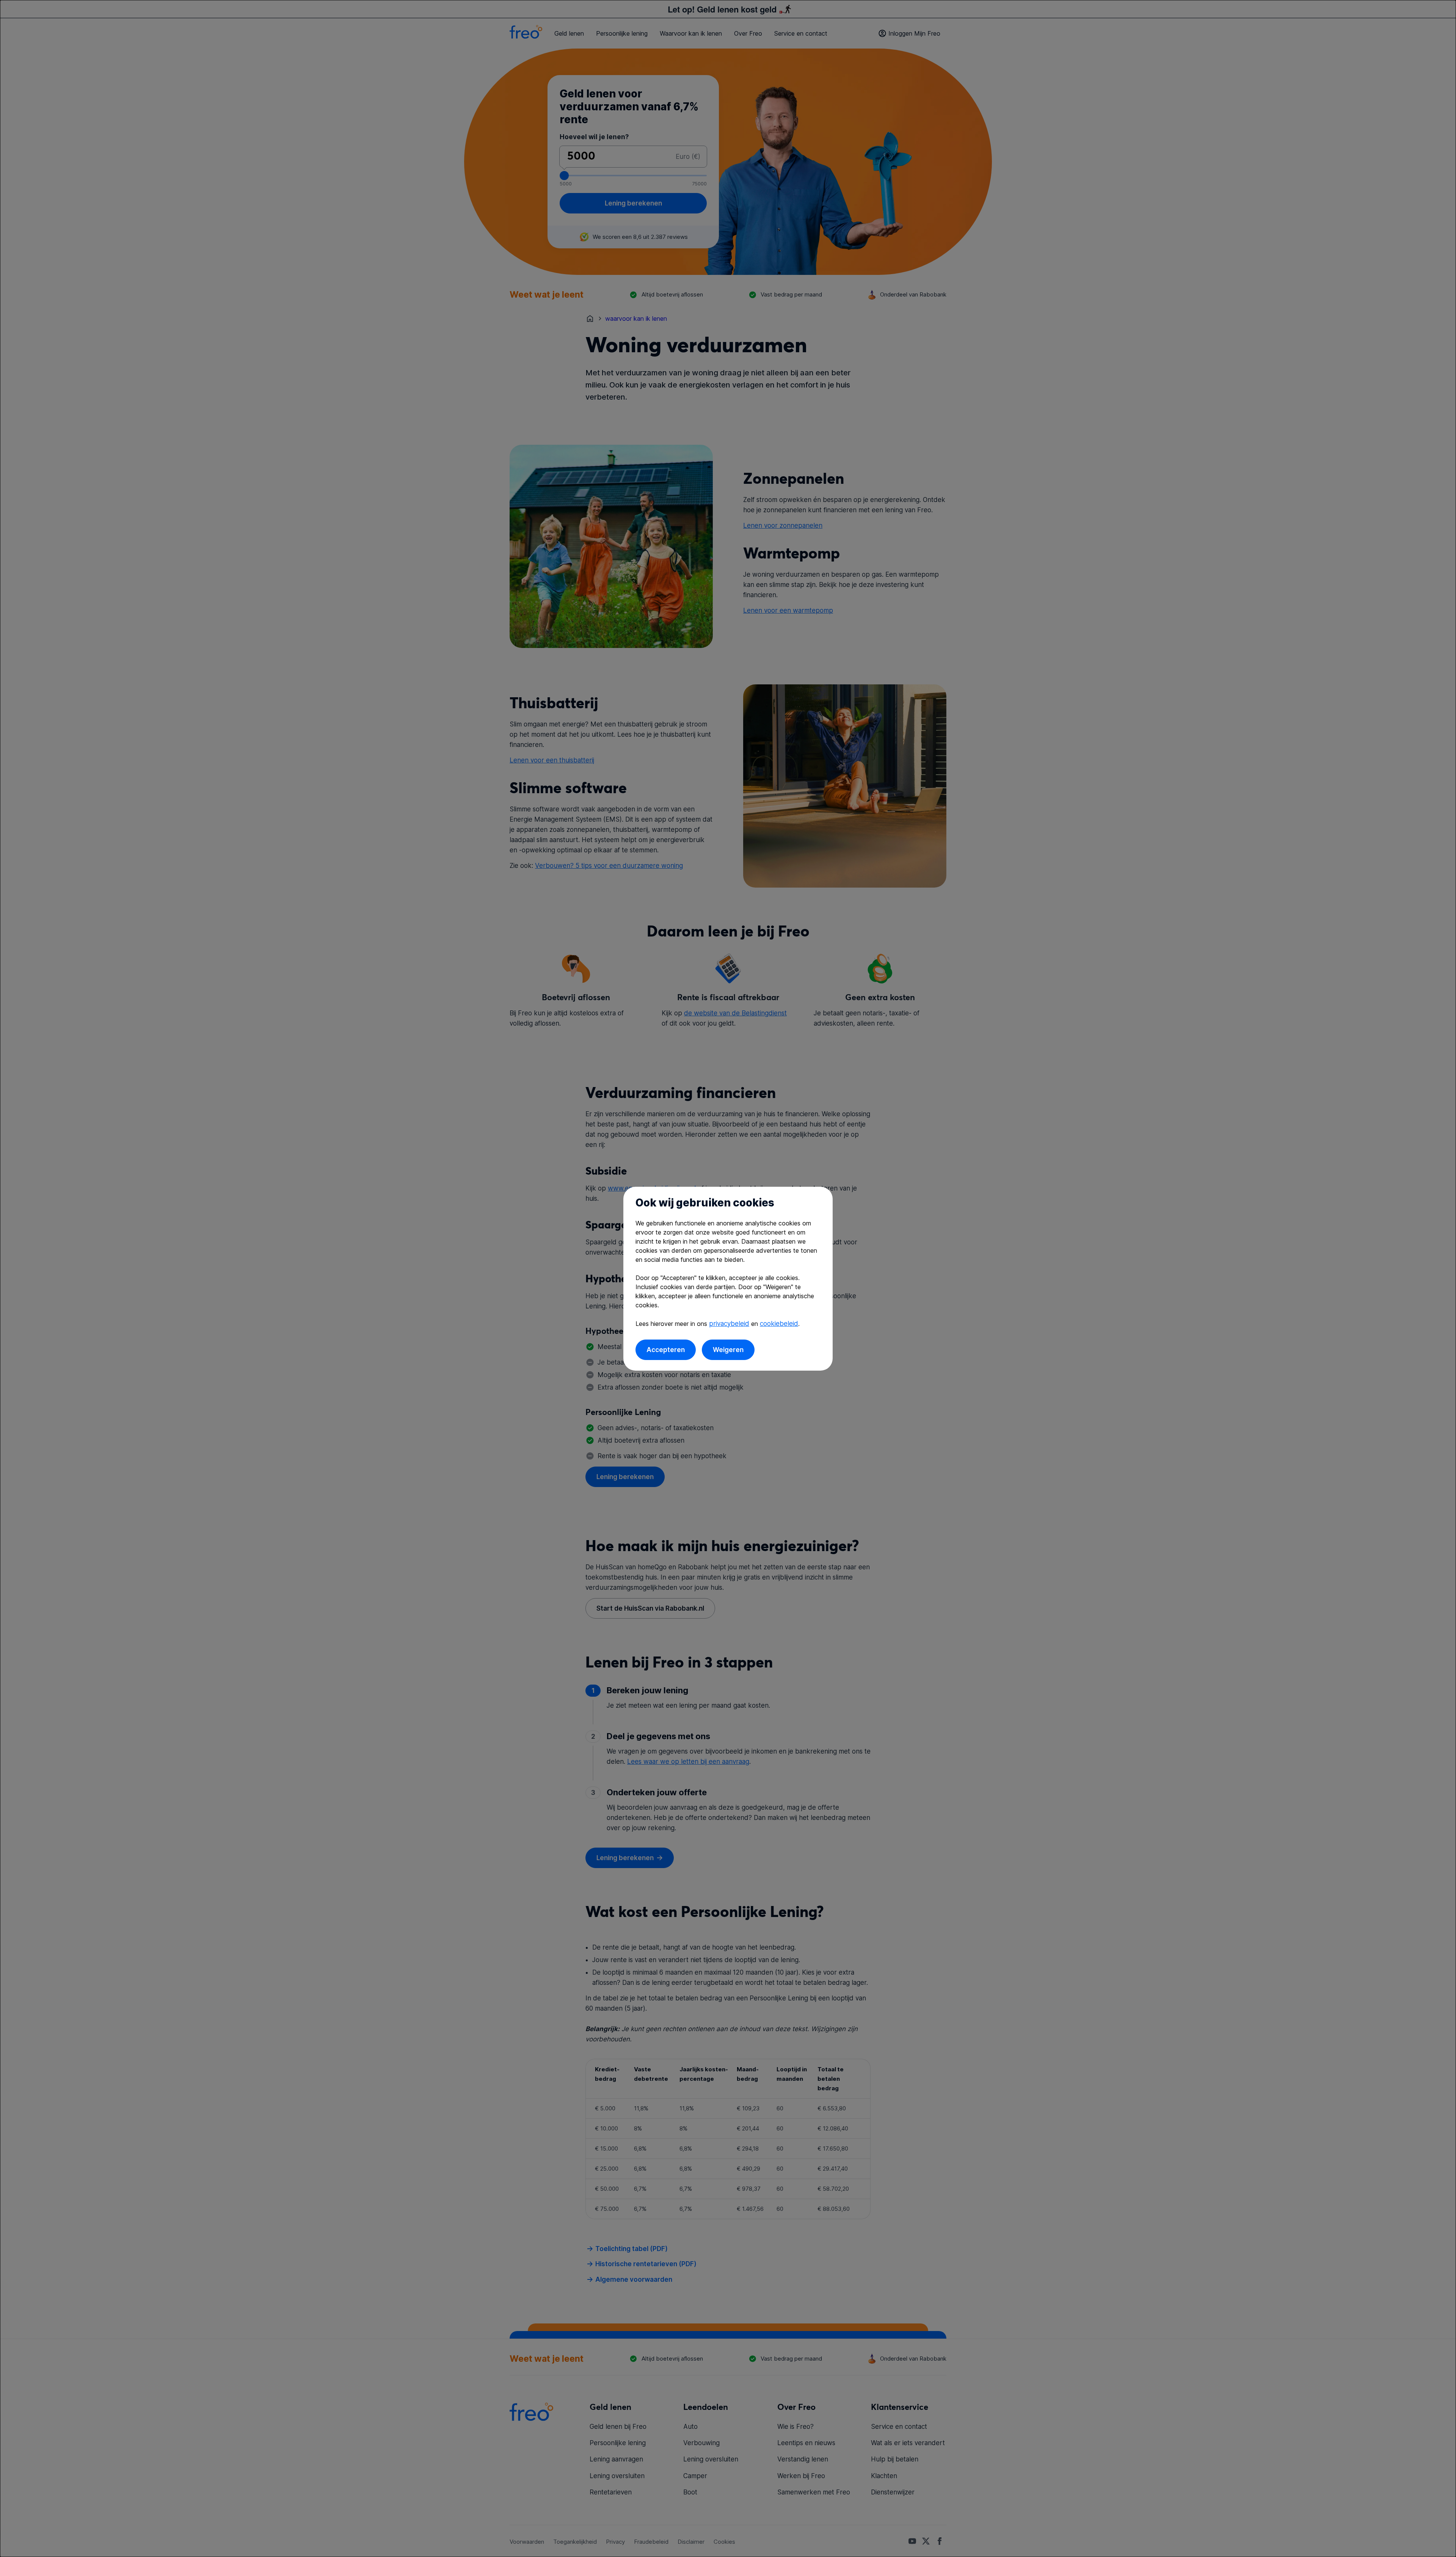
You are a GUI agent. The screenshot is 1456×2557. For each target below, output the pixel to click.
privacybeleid (729, 1324)
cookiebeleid (779, 1324)
